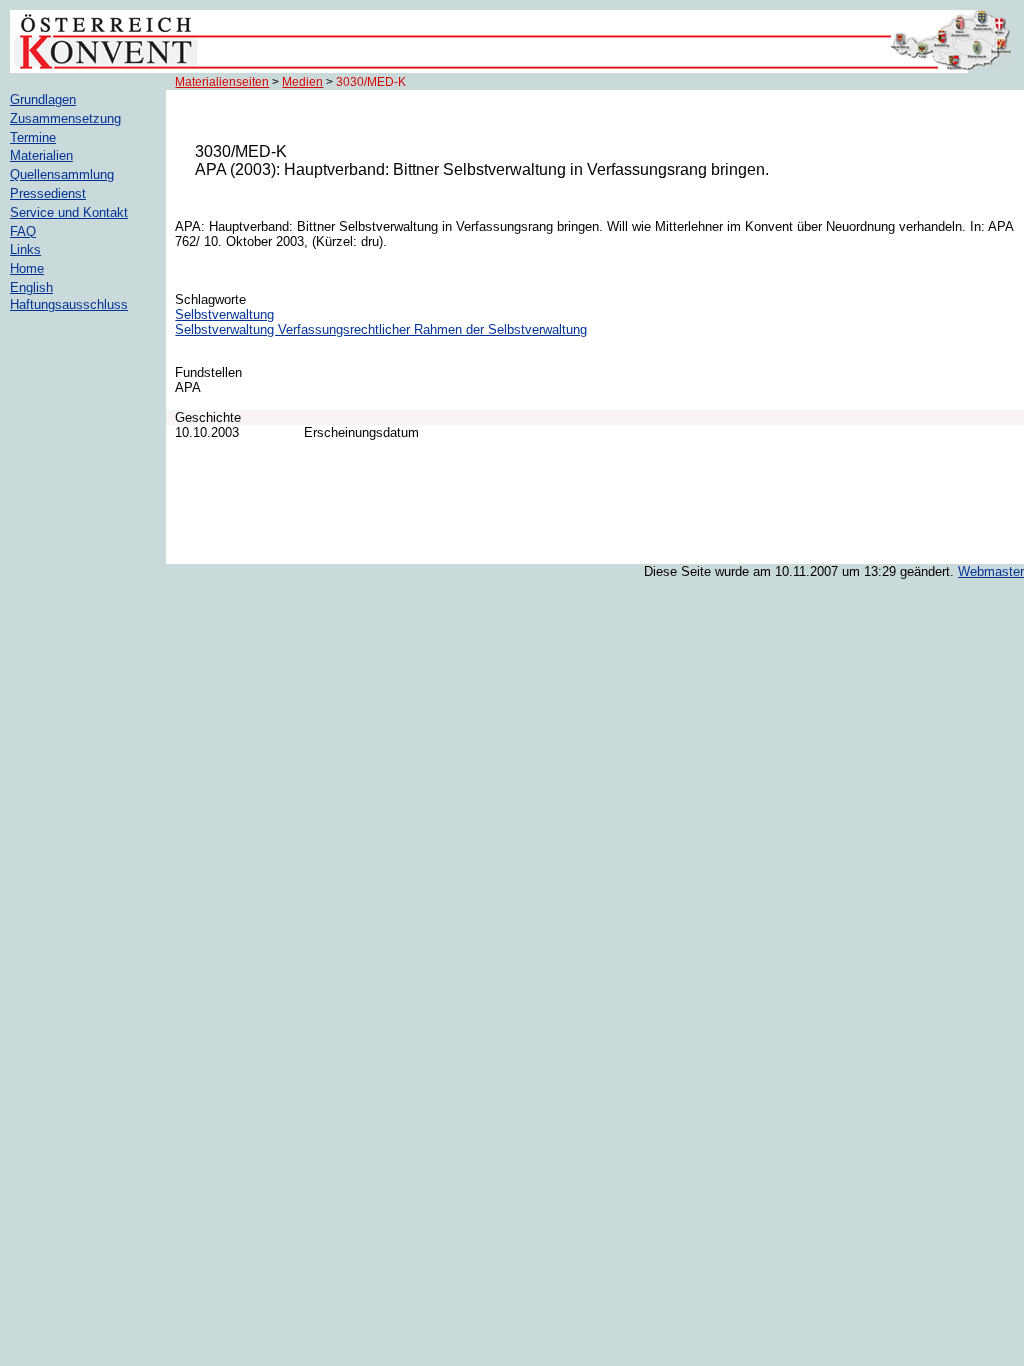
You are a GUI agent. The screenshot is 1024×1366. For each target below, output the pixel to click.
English (31, 287)
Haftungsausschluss (69, 304)
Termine (33, 137)
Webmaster (991, 571)
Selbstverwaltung (224, 314)
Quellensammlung (62, 174)
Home (27, 268)
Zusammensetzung (65, 118)
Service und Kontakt (69, 212)
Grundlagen (43, 99)
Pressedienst (48, 193)
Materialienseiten (222, 82)
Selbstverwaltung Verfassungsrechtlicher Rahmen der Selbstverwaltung (381, 329)
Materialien (41, 155)
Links (25, 249)
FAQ (23, 231)
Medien (302, 82)
